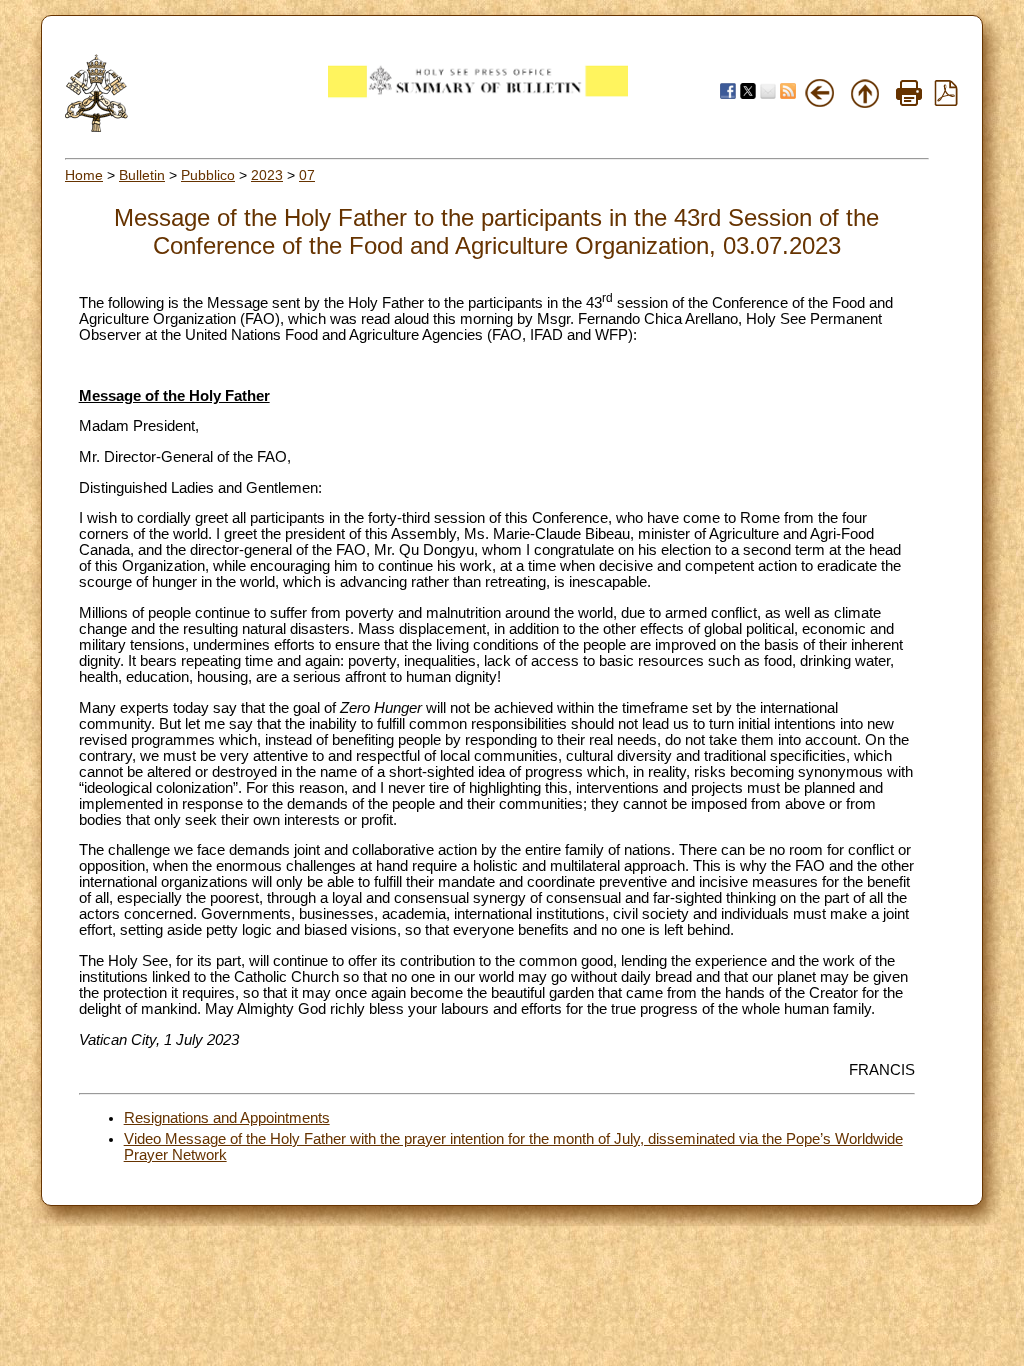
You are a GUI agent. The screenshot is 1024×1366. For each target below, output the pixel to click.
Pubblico (208, 175)
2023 (267, 175)
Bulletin (142, 175)
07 (307, 175)
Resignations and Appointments (227, 1118)
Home (84, 175)
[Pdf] (946, 101)
